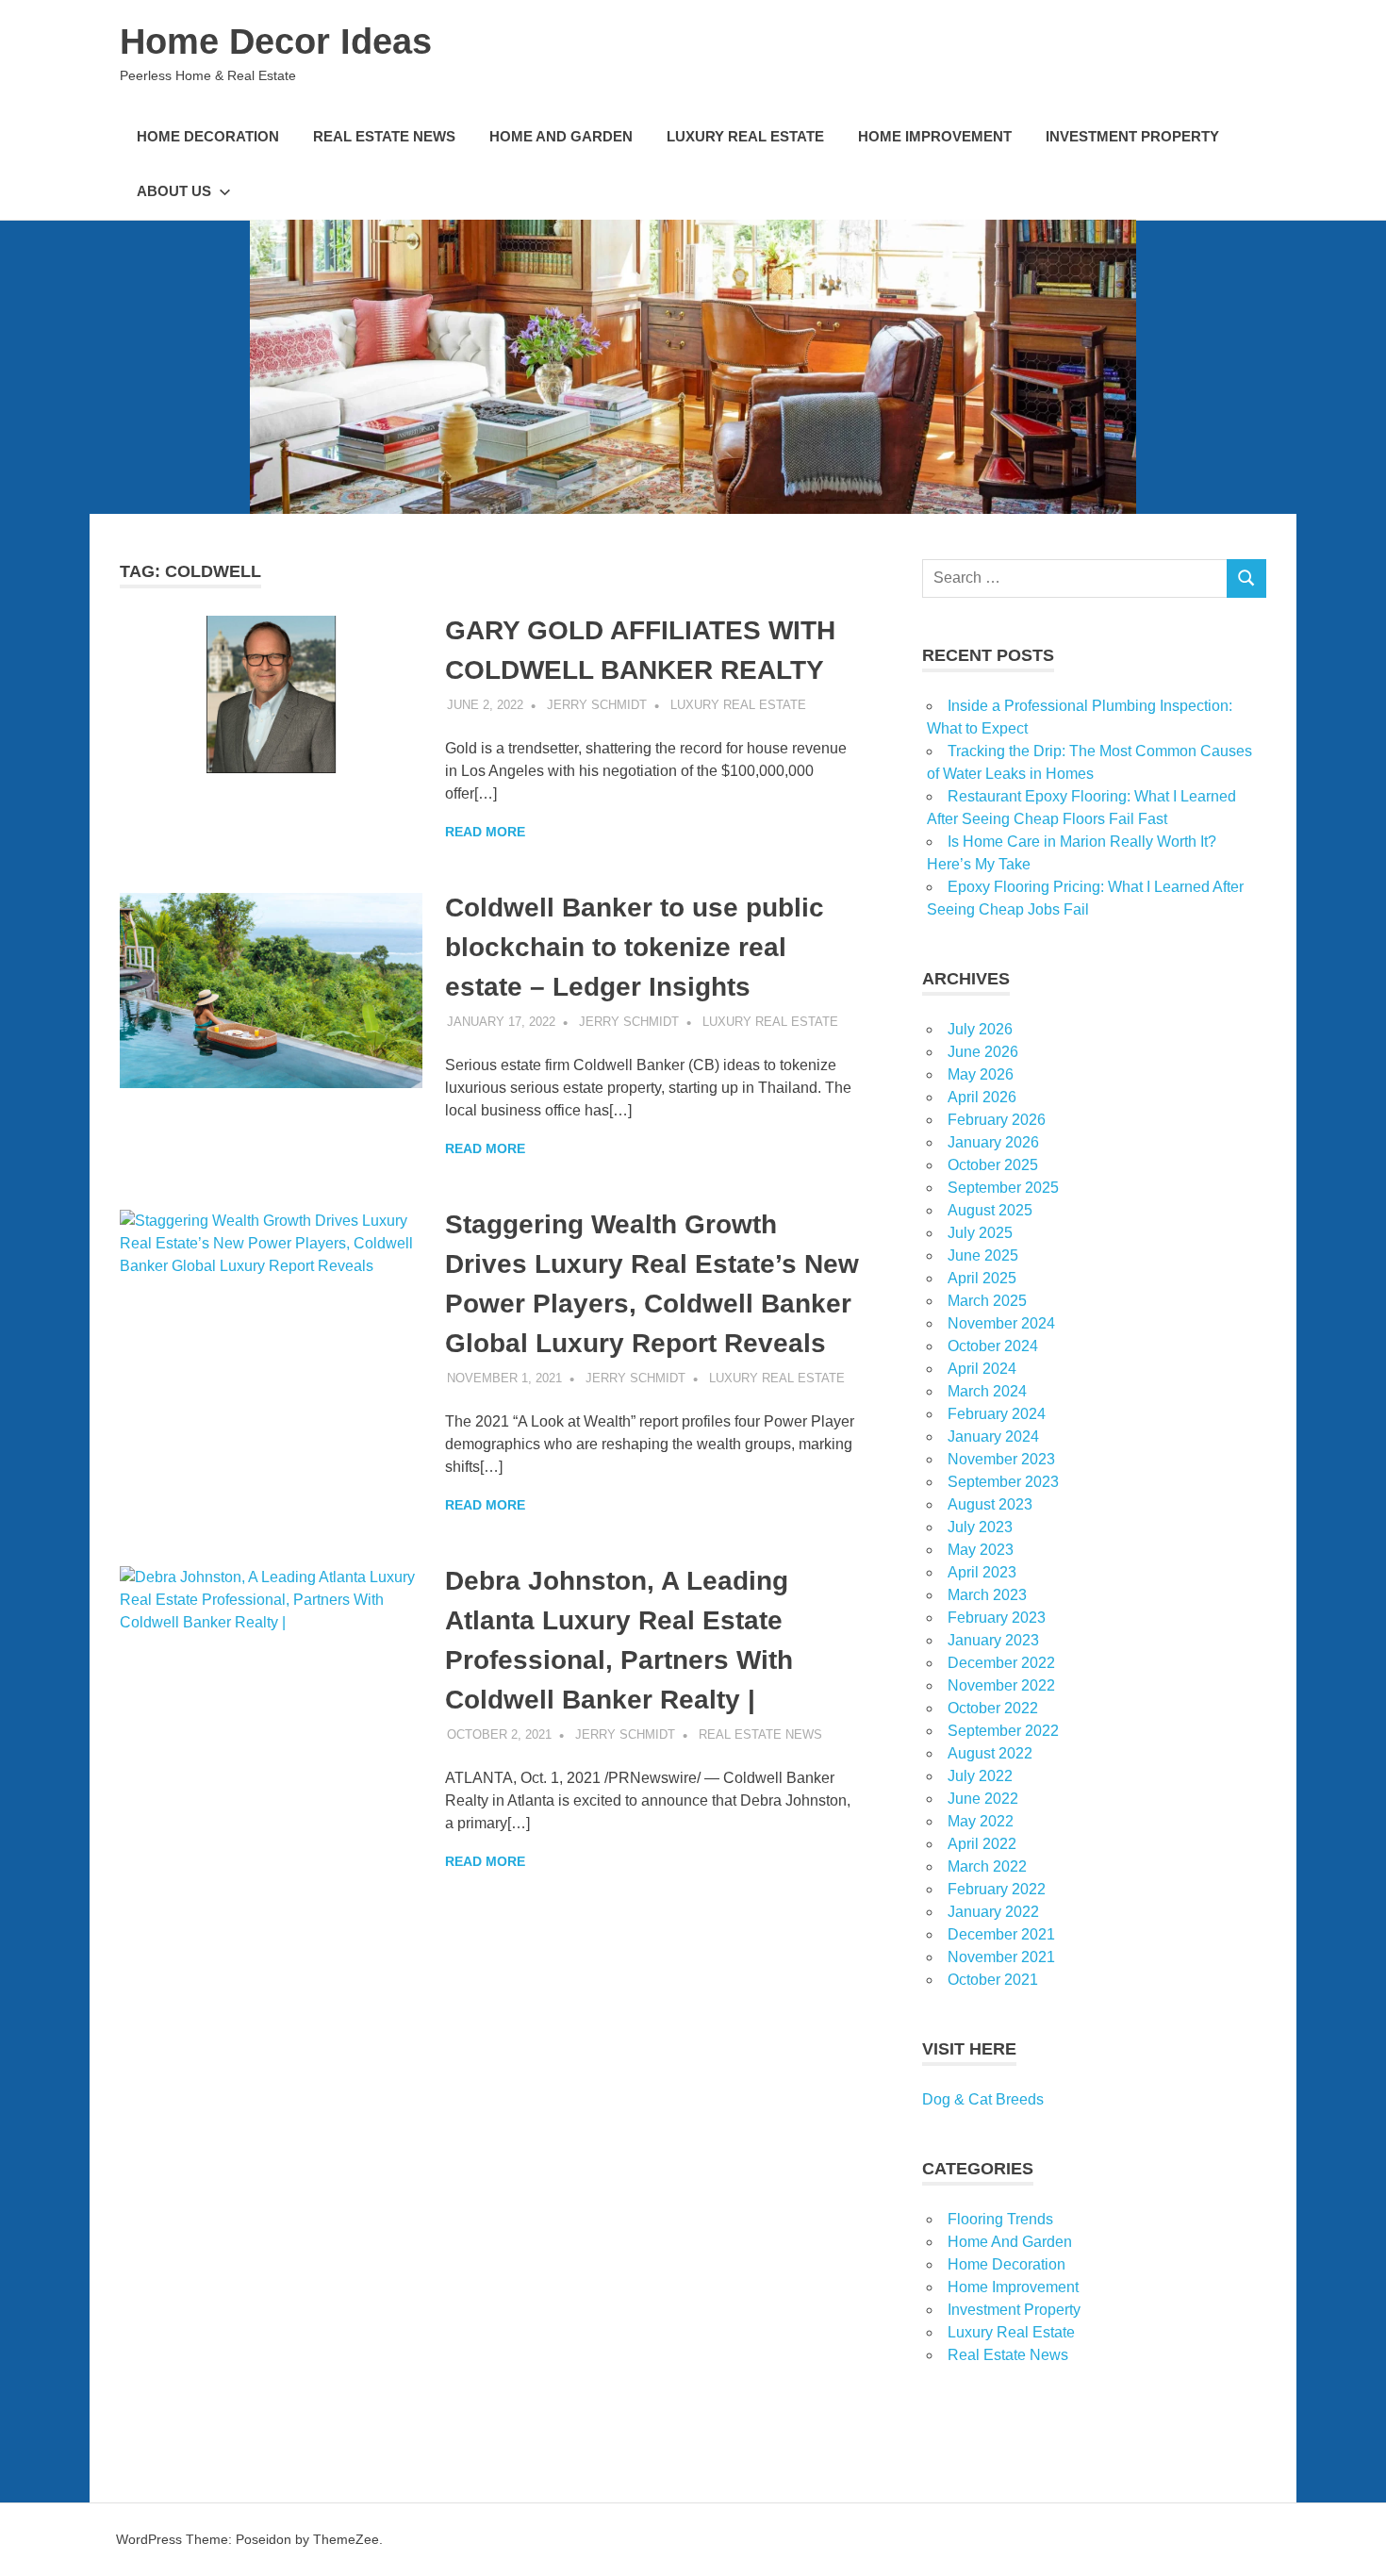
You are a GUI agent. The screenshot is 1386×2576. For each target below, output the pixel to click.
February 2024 (997, 1414)
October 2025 (993, 1165)
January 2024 (993, 1437)
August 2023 (990, 1504)
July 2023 (980, 1527)
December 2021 (1001, 1934)
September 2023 (1003, 1482)
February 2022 (997, 1889)
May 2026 (981, 1074)
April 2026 (982, 1097)
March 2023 (987, 1595)
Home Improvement (935, 136)
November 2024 (1001, 1323)
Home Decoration (208, 136)
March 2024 (987, 1391)
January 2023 (993, 1640)
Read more (485, 832)
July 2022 (980, 1776)
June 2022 (983, 1799)
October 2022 (993, 1708)
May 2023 (981, 1550)
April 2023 (982, 1572)
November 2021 (1001, 1957)
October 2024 (993, 1346)
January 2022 (993, 1912)
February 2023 (997, 1618)
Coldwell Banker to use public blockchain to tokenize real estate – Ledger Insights (635, 947)
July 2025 (980, 1233)
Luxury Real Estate (745, 136)
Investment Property (1132, 136)
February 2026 (997, 1120)
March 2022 (987, 1866)
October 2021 (993, 1980)
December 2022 (1001, 1663)
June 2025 (983, 1255)
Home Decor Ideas (276, 41)
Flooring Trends (1000, 2219)
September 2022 (1003, 1731)
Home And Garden (561, 136)
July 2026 (980, 1029)
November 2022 (1001, 1685)
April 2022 (982, 1844)
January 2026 (993, 1142)
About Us (174, 191)
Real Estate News (384, 136)
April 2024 (982, 1369)
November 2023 (1001, 1459)
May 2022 (981, 1821)
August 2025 (990, 1210)
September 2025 (1003, 1188)
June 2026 (983, 1052)
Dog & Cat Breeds (983, 2099)
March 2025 (987, 1301)
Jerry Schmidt (597, 705)
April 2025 (982, 1278)
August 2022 (990, 1753)
